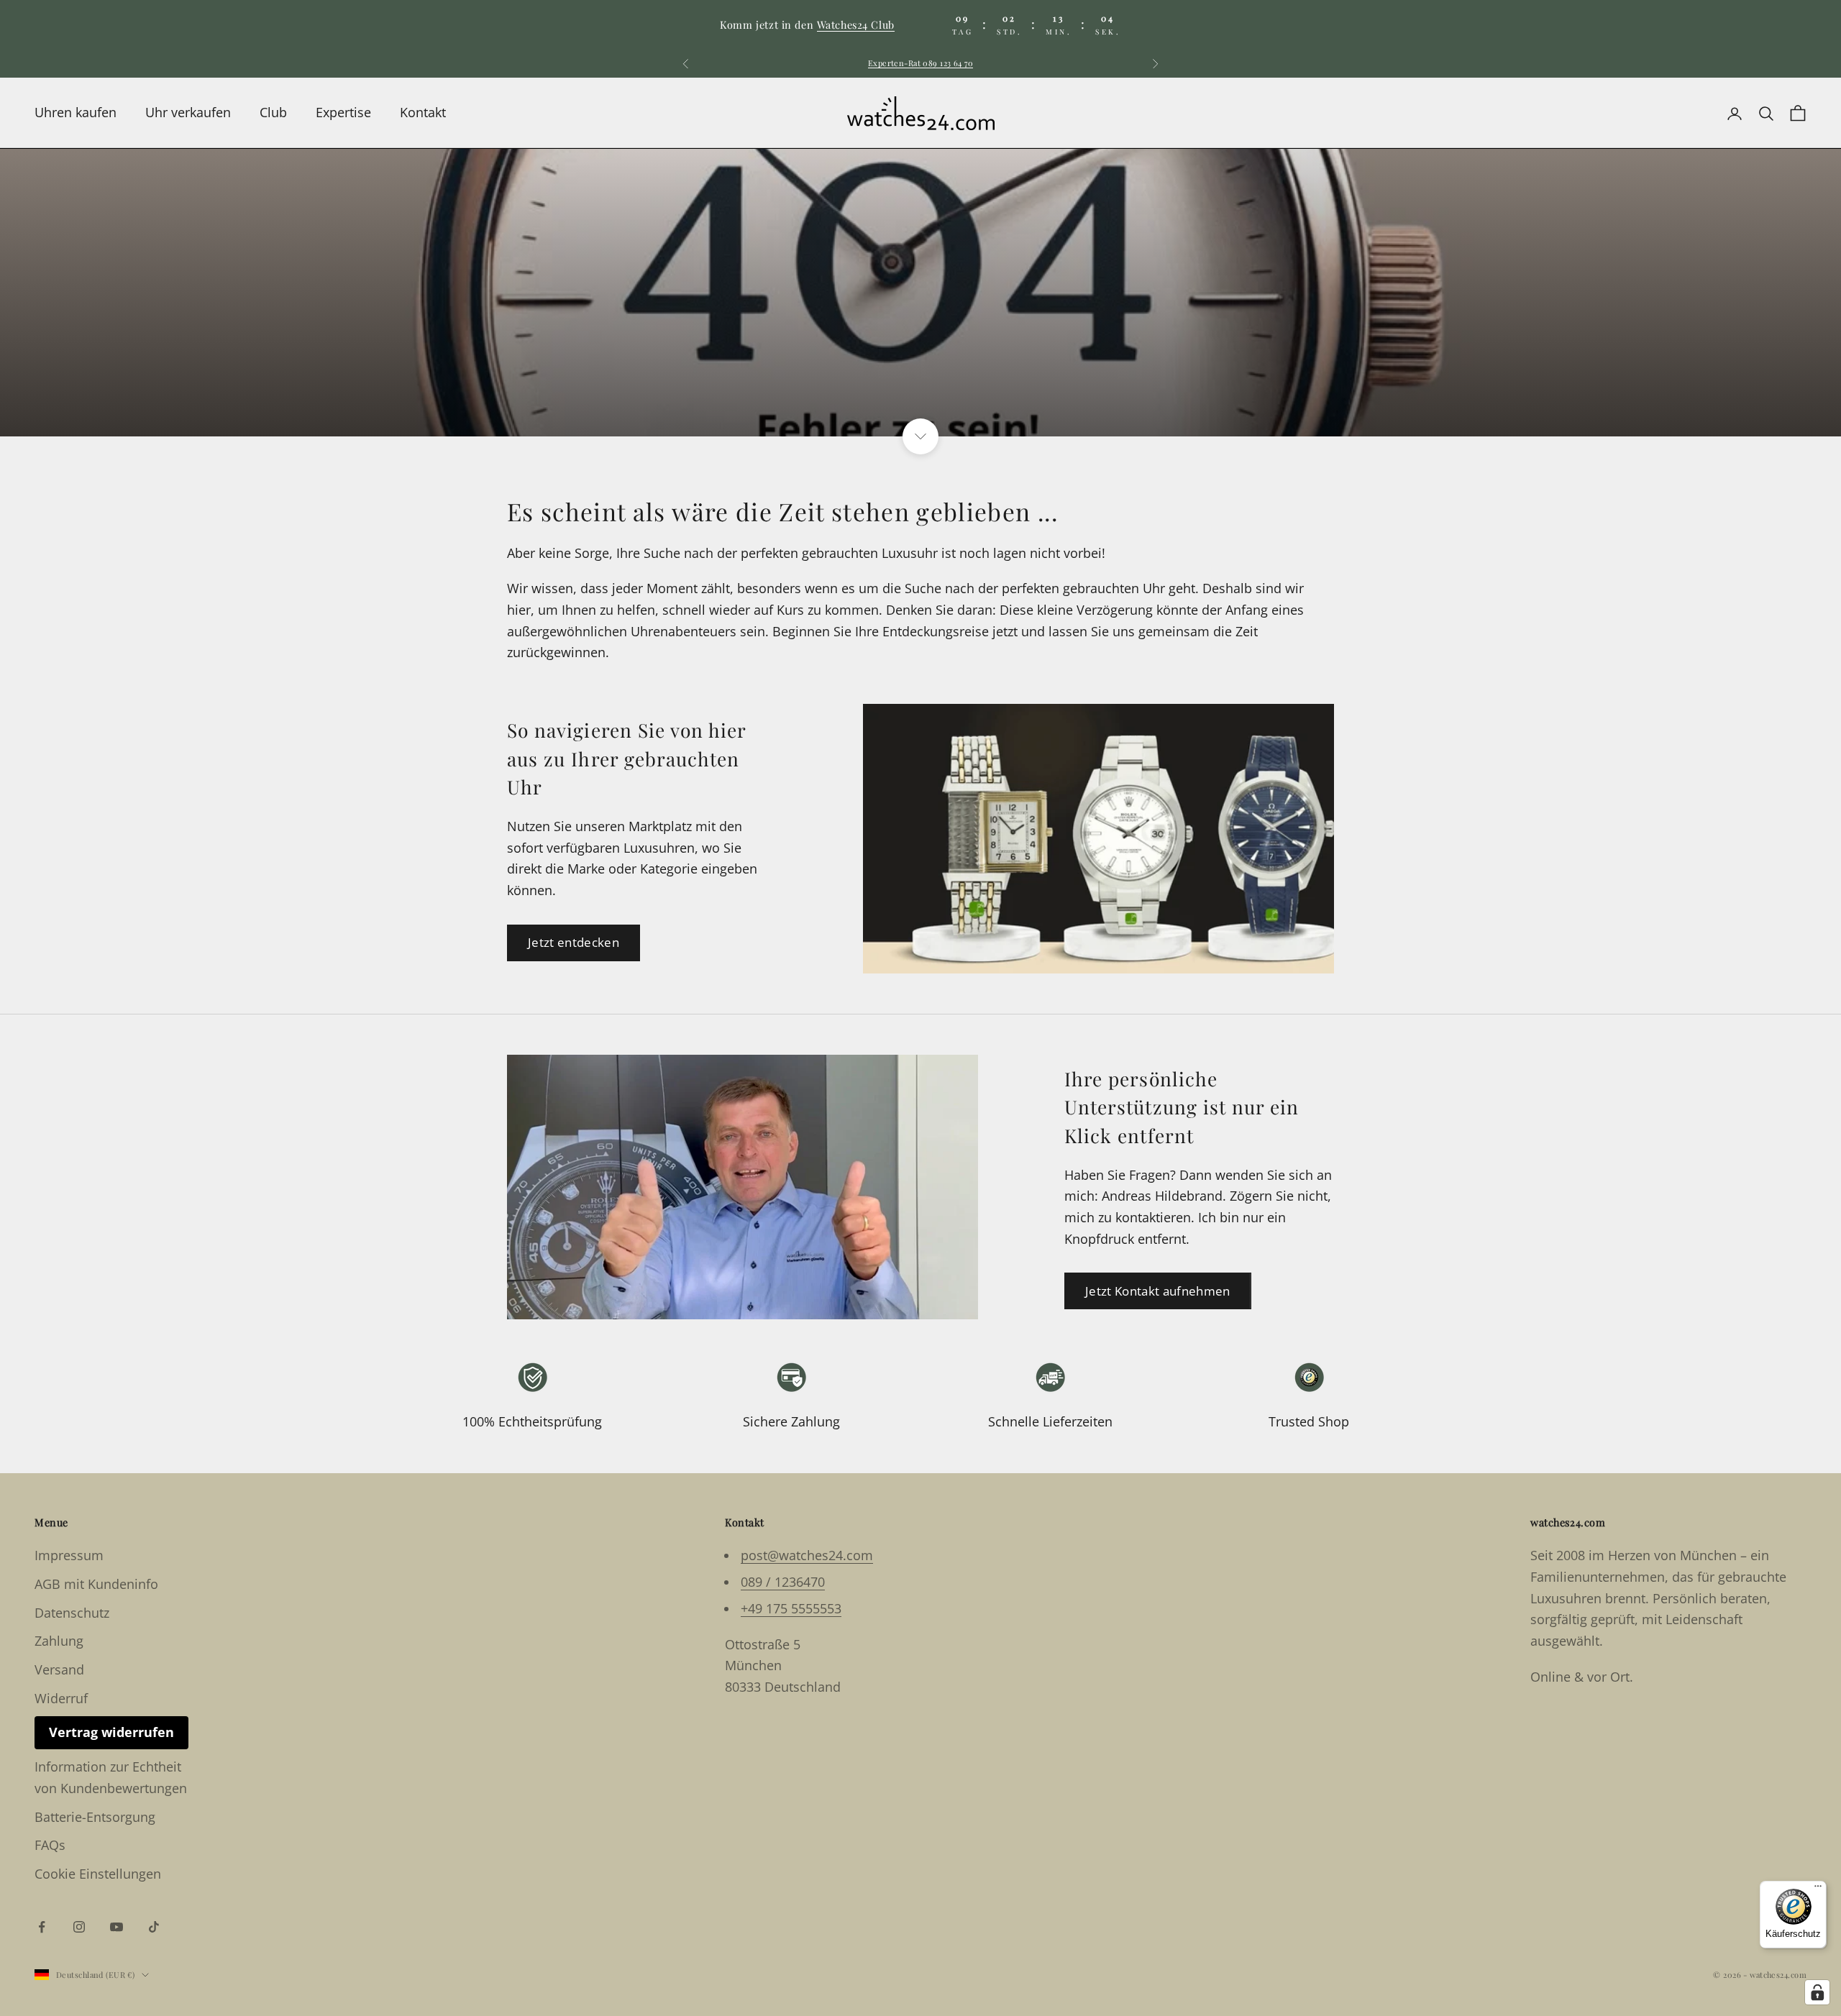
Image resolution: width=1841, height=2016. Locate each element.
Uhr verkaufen (188, 113)
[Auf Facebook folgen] (42, 1927)
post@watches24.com (807, 1555)
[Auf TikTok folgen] (154, 1927)
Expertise (343, 113)
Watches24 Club (856, 24)
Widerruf (61, 1698)
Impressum (69, 1555)
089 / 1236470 (783, 1582)
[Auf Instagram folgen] (79, 1927)
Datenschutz (72, 1613)
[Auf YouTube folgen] (117, 1927)
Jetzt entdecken (574, 942)
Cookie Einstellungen (98, 1874)
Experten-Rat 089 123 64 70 (920, 63)
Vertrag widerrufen (111, 1732)
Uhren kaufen (76, 113)
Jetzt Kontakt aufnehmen (1158, 1291)
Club (273, 113)
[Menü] (1818, 1889)
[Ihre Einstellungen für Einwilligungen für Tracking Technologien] (1817, 1992)
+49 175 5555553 (791, 1608)
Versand (59, 1669)
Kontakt (423, 113)
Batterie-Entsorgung (95, 1817)
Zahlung (59, 1641)
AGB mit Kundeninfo (96, 1584)
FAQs (50, 1845)
